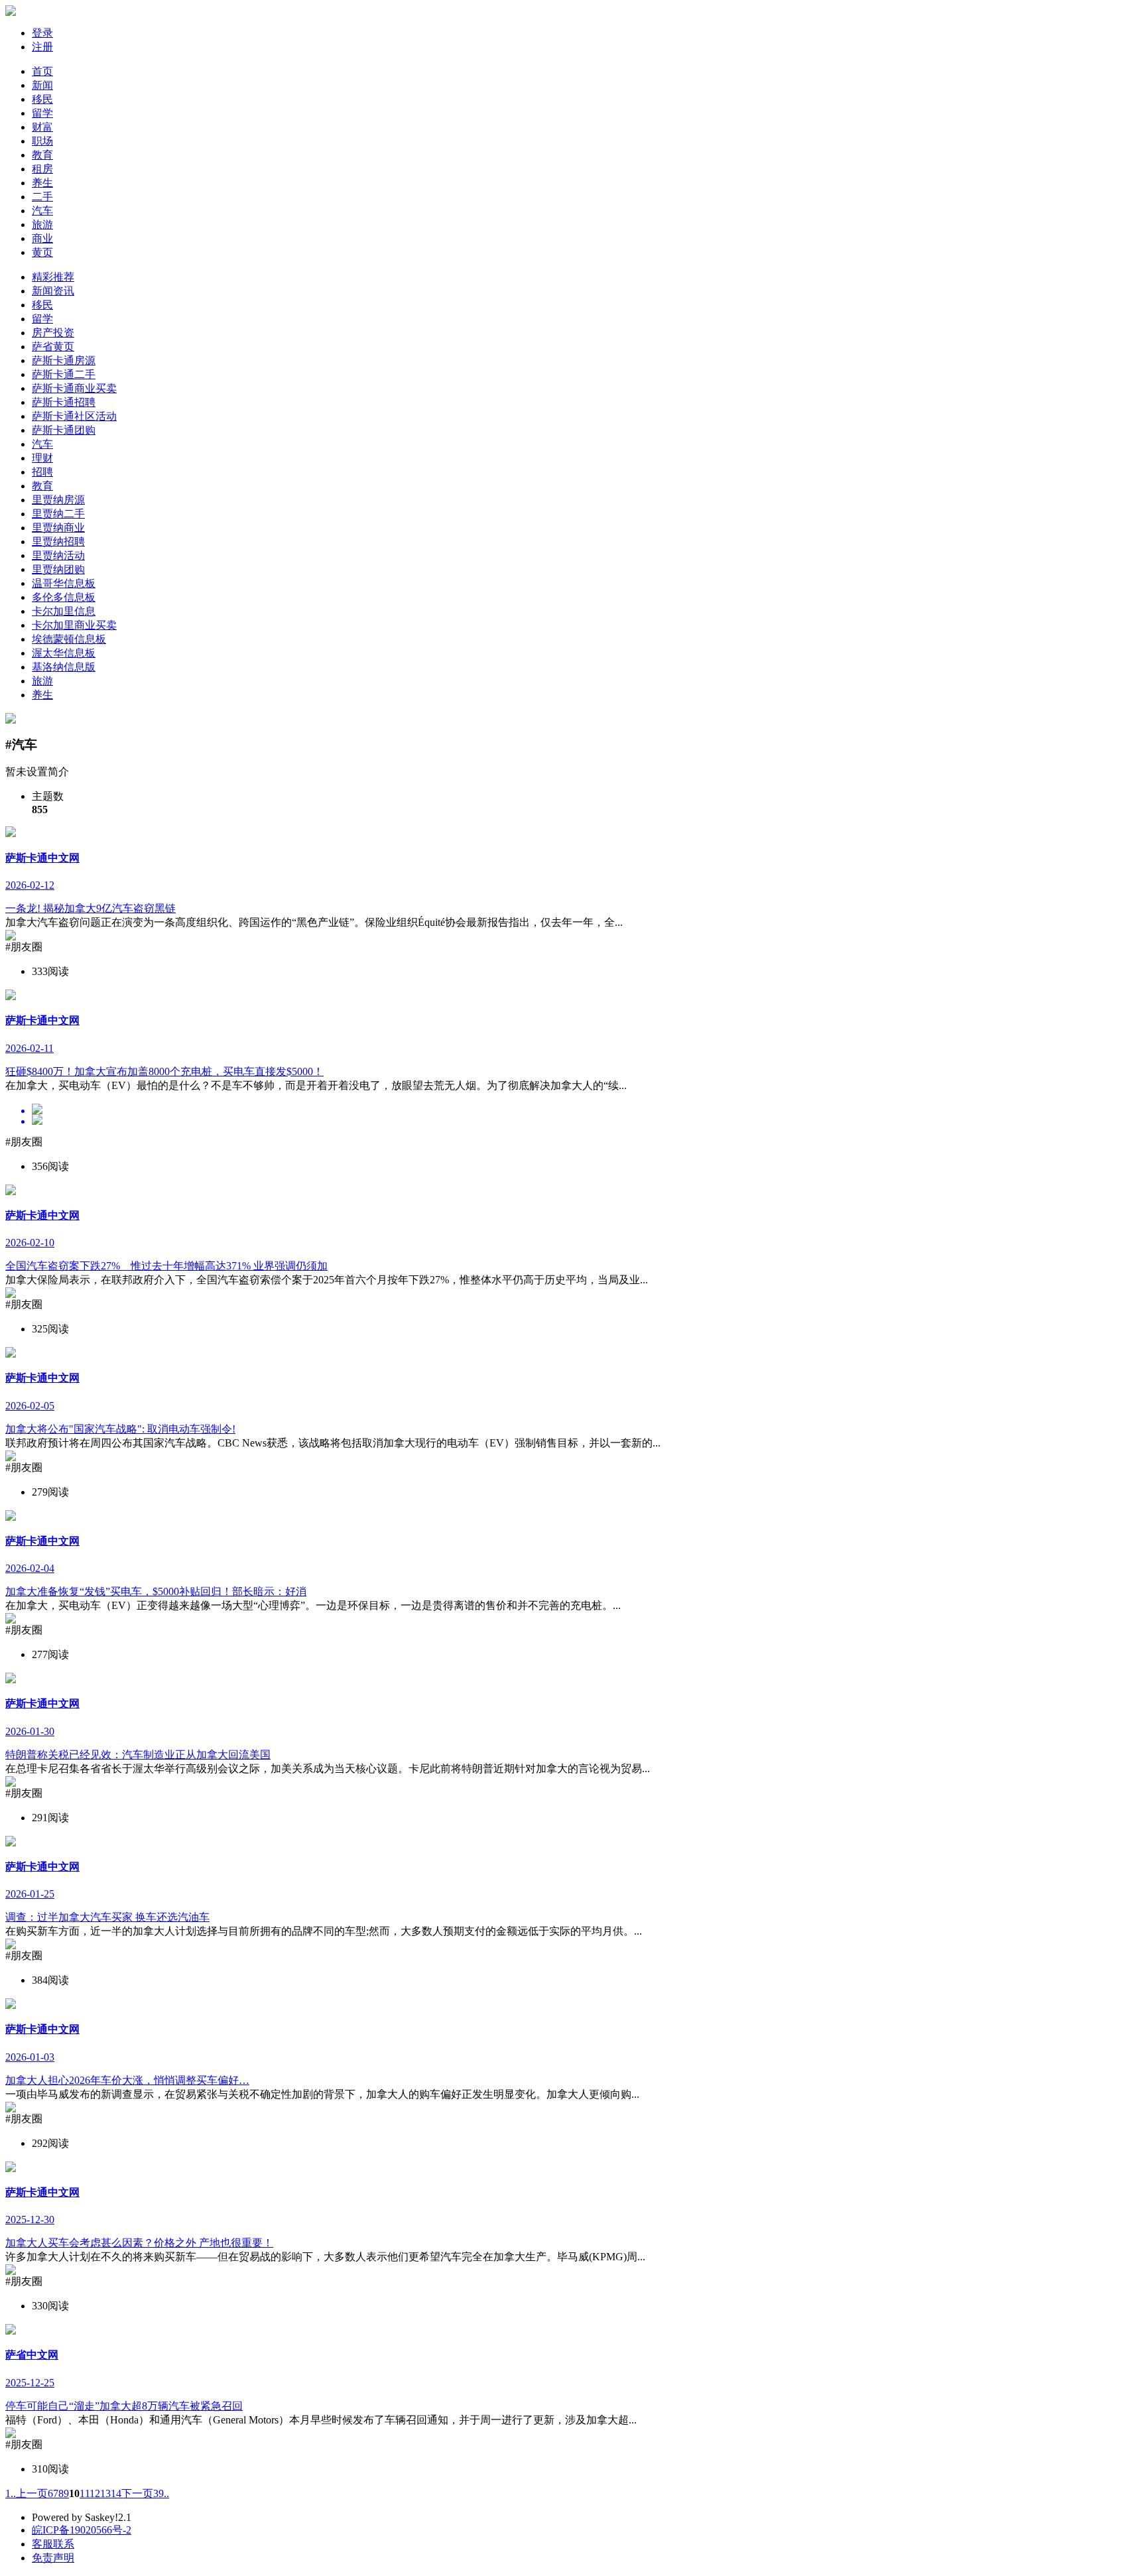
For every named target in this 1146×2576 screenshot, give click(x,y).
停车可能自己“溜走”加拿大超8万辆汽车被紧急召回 (124, 2406)
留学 (42, 113)
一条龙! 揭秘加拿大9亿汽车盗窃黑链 (91, 908)
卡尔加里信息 (64, 611)
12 (95, 2493)
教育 (42, 155)
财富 (42, 127)
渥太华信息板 (64, 653)
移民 (42, 99)
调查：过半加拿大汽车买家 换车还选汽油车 (107, 1917)
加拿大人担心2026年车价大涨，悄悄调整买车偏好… (127, 2080)
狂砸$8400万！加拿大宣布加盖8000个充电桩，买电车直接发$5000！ (164, 1071)
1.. (11, 2493)
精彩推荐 (53, 277)
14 (116, 2493)
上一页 (32, 2493)
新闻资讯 (53, 291)
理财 (42, 458)
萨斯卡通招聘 (64, 402)
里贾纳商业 (58, 528)
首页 (42, 71)
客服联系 (53, 2544)
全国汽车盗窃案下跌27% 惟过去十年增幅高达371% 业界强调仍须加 (166, 1266)
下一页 (137, 2493)
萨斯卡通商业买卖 (74, 388)
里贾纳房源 (58, 500)
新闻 (42, 85)
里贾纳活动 (58, 555)
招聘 (42, 472)
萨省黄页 (53, 347)
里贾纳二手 (58, 514)
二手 (42, 197)
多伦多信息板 (64, 597)
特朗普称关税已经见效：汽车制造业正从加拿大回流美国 (138, 1755)
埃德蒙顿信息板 (69, 639)
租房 (42, 169)
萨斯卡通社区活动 (74, 416)
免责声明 (53, 2558)
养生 (42, 183)
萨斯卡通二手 (64, 374)
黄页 (42, 252)
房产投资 (53, 333)
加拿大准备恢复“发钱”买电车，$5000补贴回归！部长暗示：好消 (156, 1591)
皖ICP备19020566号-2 (82, 2530)
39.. (161, 2493)
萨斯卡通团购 (64, 430)
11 (85, 2493)
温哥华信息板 (64, 583)
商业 (42, 238)
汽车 (42, 211)
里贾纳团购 (58, 569)
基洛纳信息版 (64, 667)
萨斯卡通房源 (64, 360)
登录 (42, 33)
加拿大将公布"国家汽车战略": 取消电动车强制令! (120, 1429)
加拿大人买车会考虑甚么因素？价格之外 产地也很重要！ (139, 2243)
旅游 (42, 225)
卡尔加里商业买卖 (74, 625)
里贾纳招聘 (58, 542)
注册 (42, 47)
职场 (42, 141)
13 (105, 2493)
